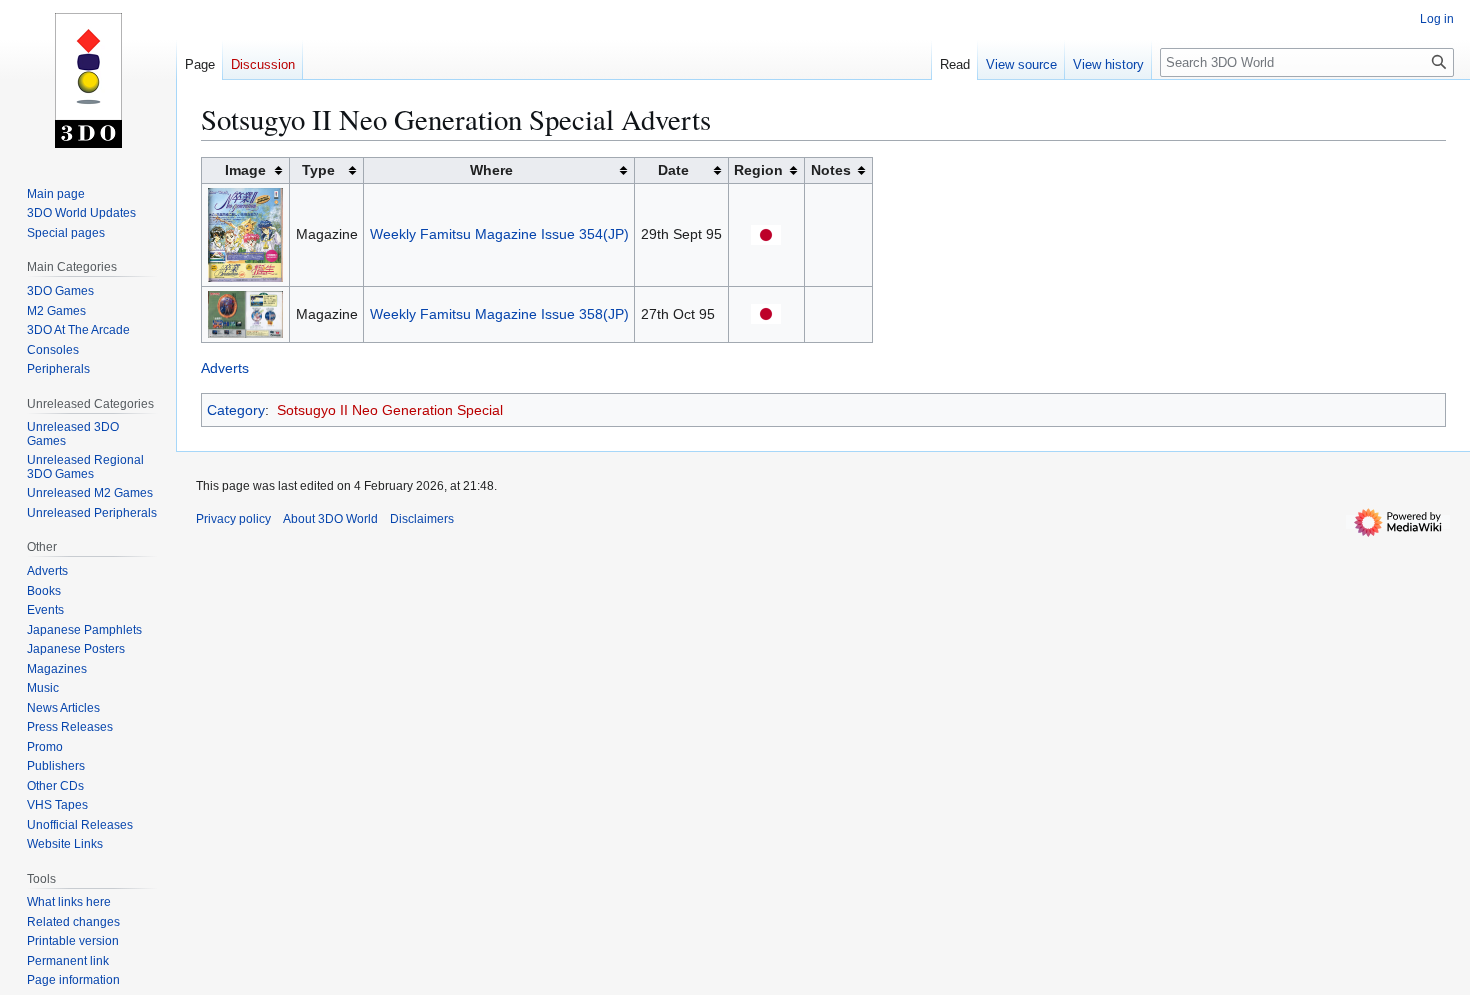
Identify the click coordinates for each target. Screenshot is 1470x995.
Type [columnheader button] (318, 170)
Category (236, 410)
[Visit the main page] (88, 80)
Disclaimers (422, 519)
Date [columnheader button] (673, 170)
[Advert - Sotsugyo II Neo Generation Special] (245, 233)
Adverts (225, 368)
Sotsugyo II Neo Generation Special (390, 410)
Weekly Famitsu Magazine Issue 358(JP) (499, 314)
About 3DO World (330, 519)
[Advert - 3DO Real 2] (245, 313)
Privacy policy (233, 519)
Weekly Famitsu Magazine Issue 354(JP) (499, 234)
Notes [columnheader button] (831, 170)
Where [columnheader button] (491, 170)
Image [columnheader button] (245, 170)
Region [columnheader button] (758, 170)
